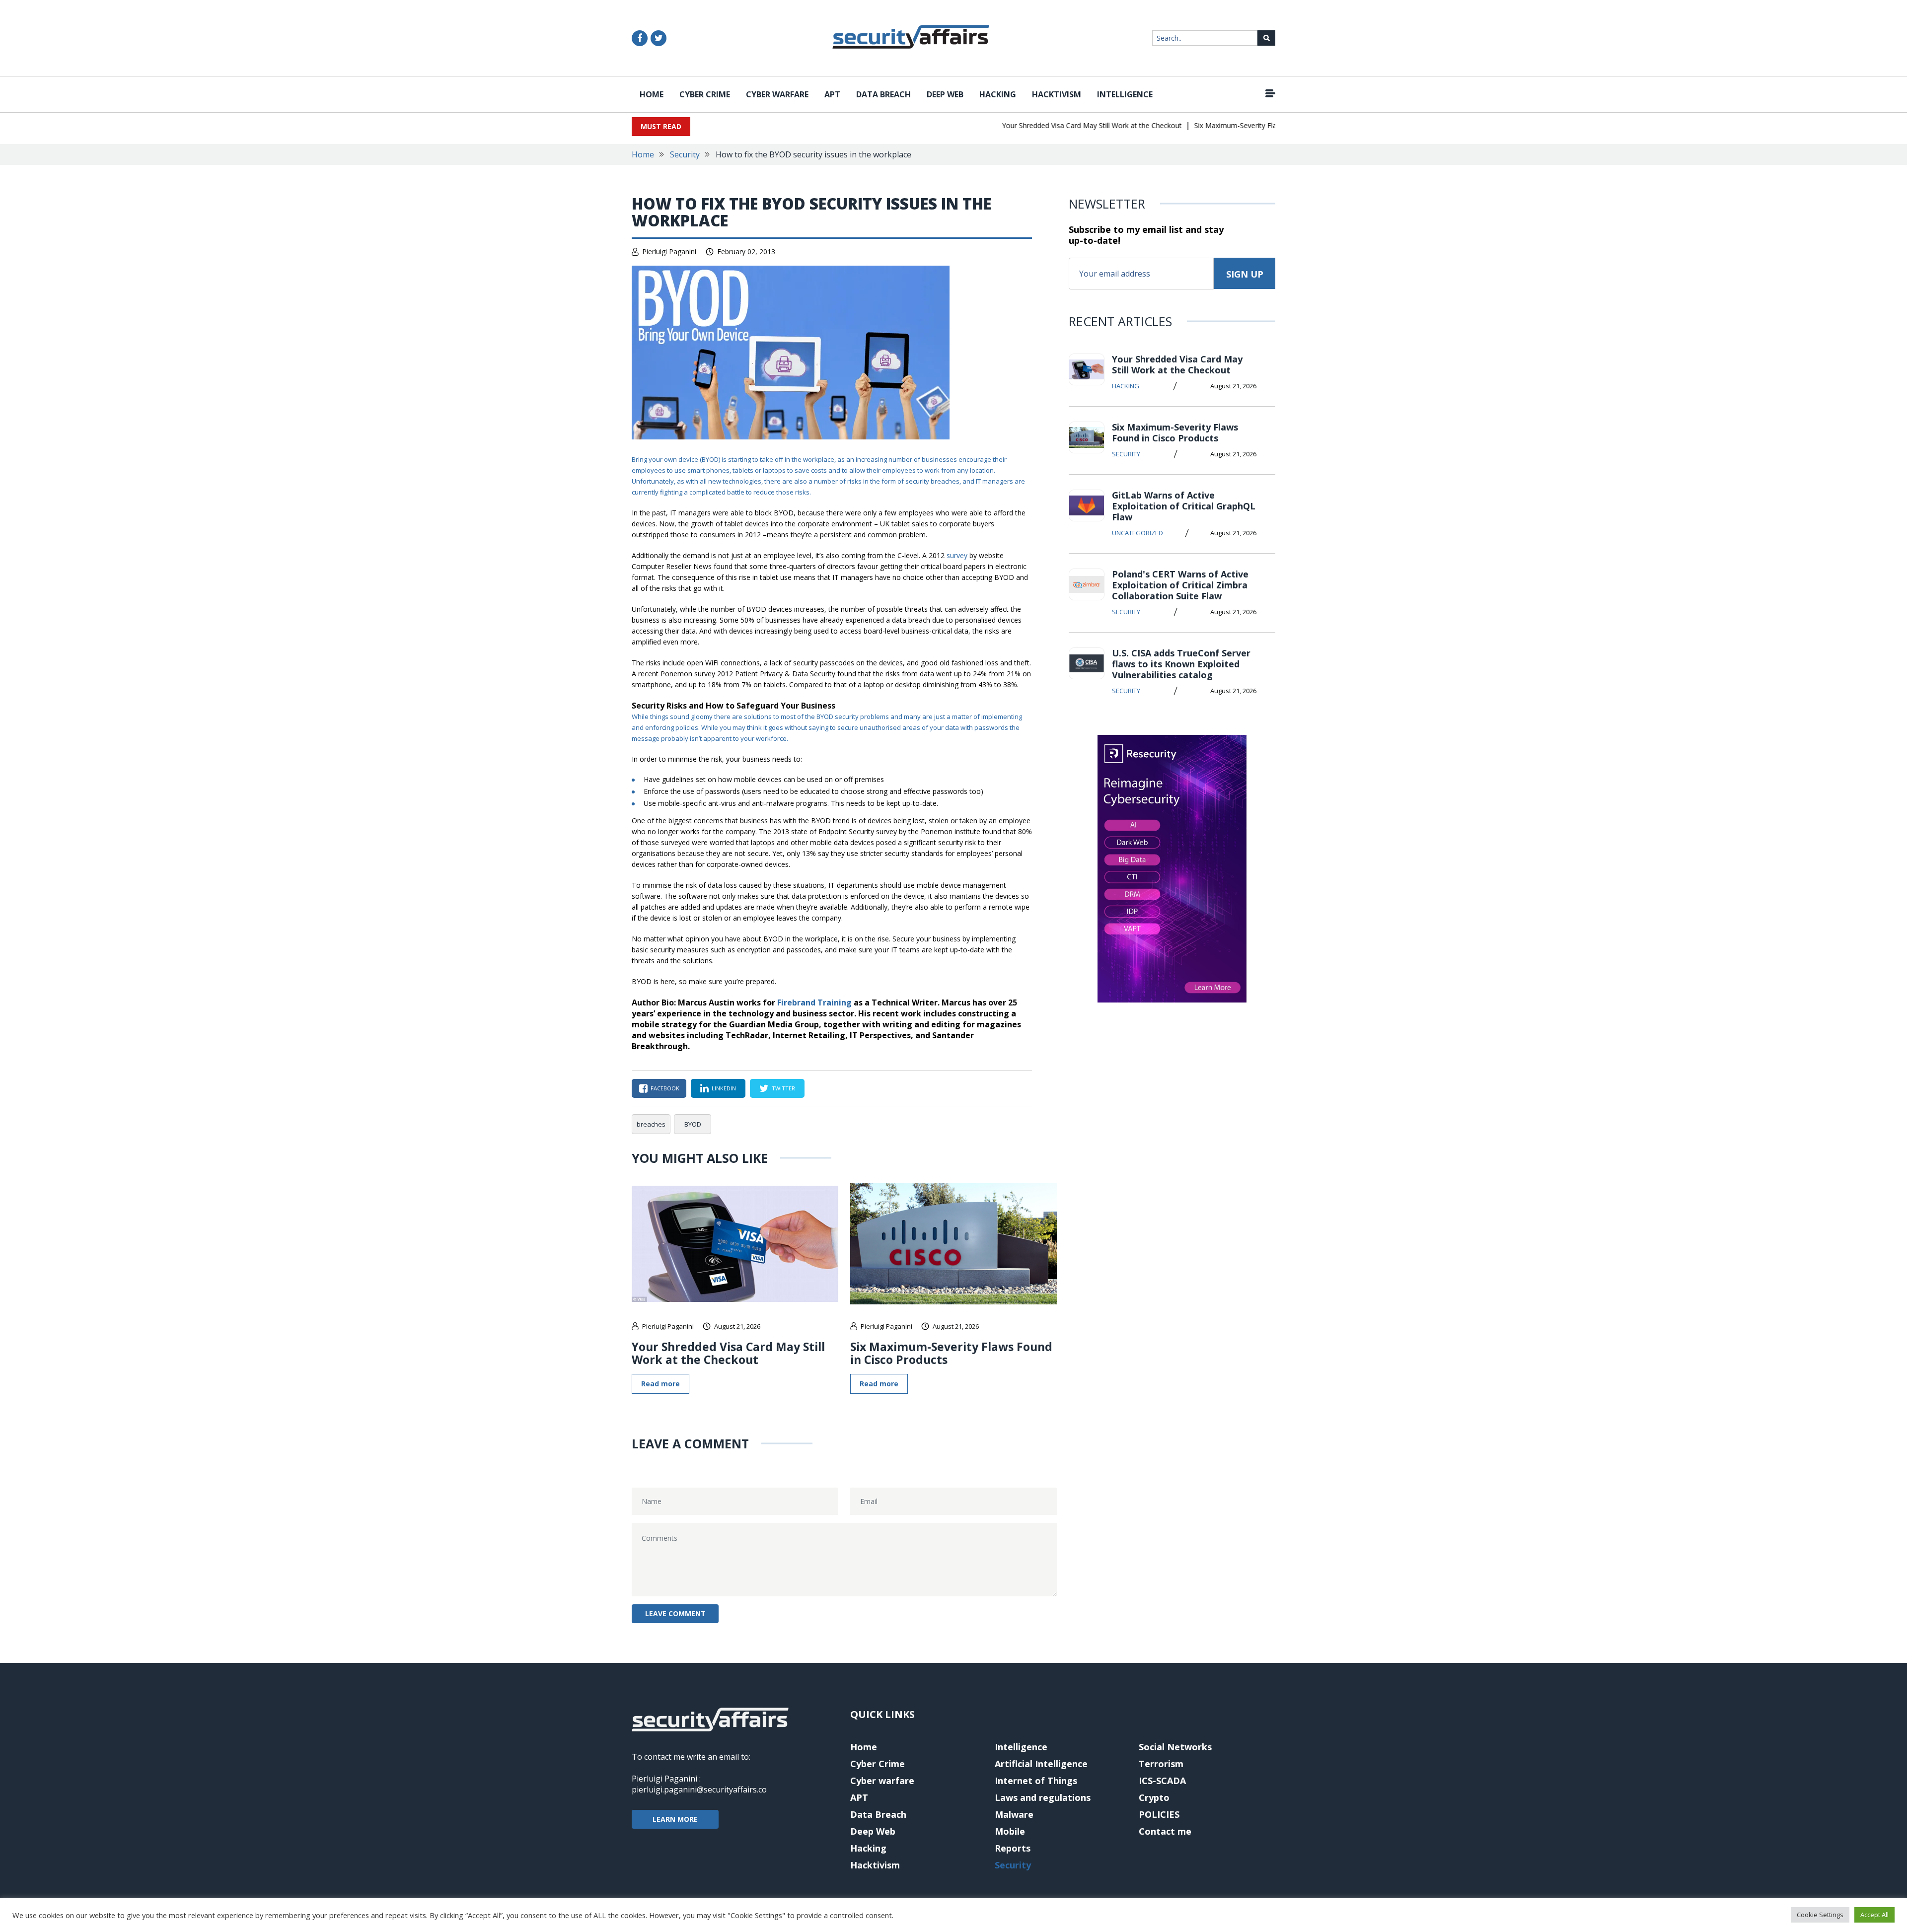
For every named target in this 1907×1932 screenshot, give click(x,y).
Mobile (1010, 1831)
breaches (945, 481)
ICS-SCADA (1162, 1781)
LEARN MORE (675, 1819)
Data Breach (883, 94)
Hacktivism (1057, 94)
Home (652, 94)
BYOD (710, 459)
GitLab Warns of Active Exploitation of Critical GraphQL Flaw (1184, 506)
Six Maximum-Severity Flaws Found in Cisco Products (1240, 125)
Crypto (1154, 1797)
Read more (660, 1384)
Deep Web (945, 94)
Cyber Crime (705, 94)
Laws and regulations (1043, 1797)
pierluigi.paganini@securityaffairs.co (699, 1789)
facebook (665, 1088)
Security (685, 154)
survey (957, 555)
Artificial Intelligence (1041, 1764)
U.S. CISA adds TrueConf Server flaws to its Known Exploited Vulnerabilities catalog (1181, 664)
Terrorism (1161, 1764)
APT (832, 94)
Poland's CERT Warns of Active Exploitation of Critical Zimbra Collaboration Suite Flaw (1180, 585)
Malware (1014, 1814)
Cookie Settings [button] (1820, 1915)
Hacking (998, 94)
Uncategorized (1137, 533)
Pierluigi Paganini (669, 251)
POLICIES (1159, 1814)
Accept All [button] (1874, 1915)
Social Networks (1175, 1747)
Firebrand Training (814, 1002)
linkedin (724, 1088)
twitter (783, 1088)
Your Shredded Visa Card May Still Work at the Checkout (1052, 125)
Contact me (1165, 1831)
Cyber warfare (777, 94)
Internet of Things (1036, 1781)
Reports (1013, 1848)
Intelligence (1125, 94)
